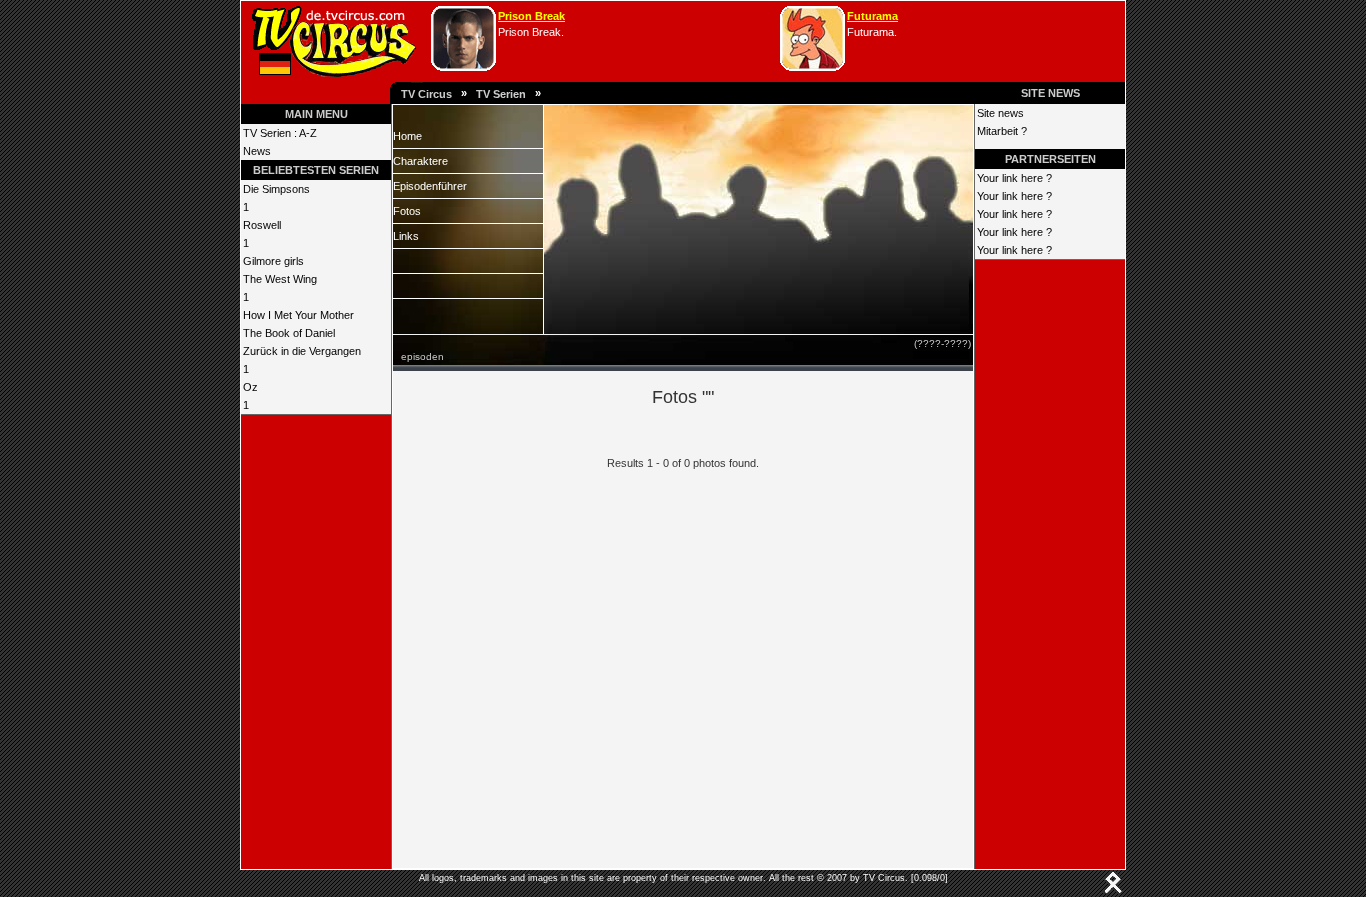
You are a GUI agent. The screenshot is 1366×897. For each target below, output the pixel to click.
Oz (250, 387)
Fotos (407, 211)
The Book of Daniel (289, 333)
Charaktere (420, 161)
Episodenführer (430, 186)
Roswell (262, 225)
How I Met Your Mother (298, 315)
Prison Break (531, 16)
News (257, 151)
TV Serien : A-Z (280, 133)
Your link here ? (1014, 178)
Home (407, 136)
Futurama (872, 16)
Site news (1000, 113)
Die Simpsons (276, 189)
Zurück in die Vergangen (302, 351)
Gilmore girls (273, 261)
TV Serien (501, 94)
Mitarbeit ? (1002, 131)
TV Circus (426, 94)
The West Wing (280, 279)
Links (406, 236)
